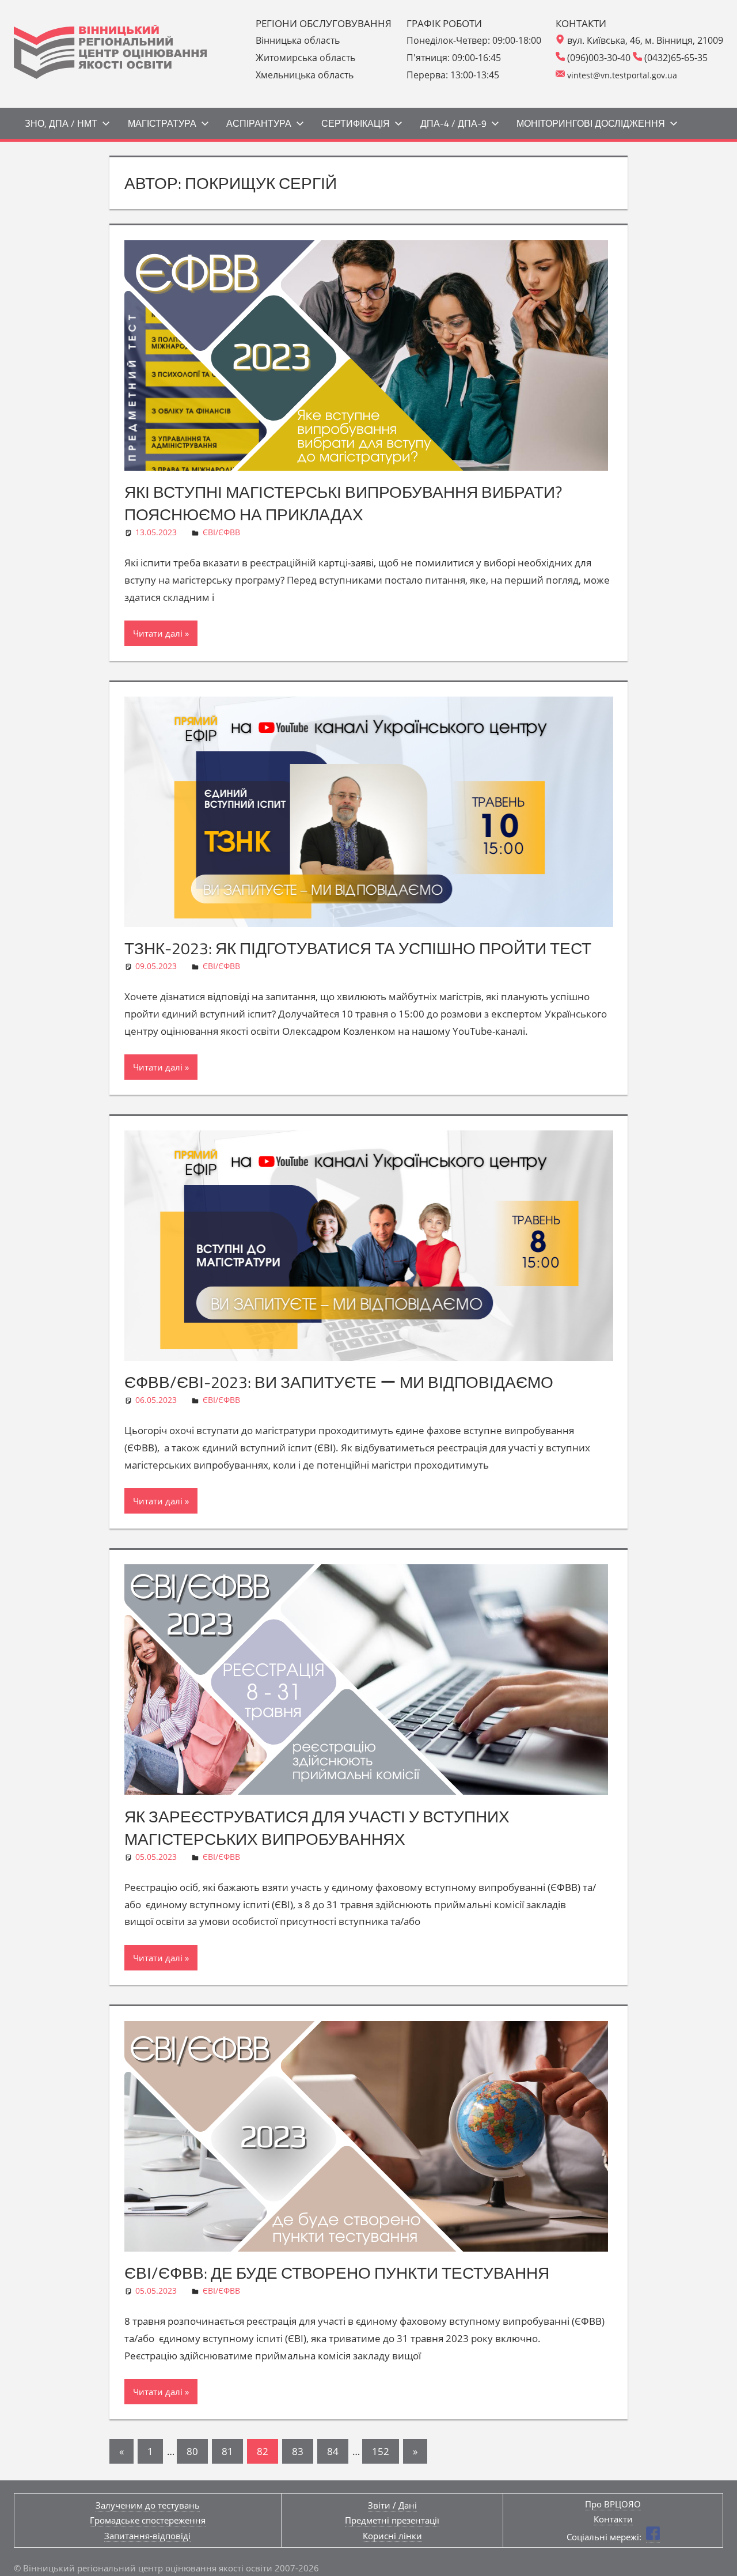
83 (298, 2451)
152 (381, 2451)
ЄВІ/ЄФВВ (221, 532)
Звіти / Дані (392, 2505)
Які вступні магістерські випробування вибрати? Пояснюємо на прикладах (343, 503)
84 (333, 2451)
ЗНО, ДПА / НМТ (61, 123)
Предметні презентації (392, 2520)
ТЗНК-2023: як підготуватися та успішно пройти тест (358, 948)
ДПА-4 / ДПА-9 (453, 123)
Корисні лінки (392, 2536)
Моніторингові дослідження (591, 123)
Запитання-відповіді (147, 2536)
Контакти (613, 2519)
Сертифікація (356, 123)
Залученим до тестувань (148, 2505)
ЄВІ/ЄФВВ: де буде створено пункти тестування (337, 2273)
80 (192, 2451)
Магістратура (162, 123)
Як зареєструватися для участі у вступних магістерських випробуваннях (317, 1828)
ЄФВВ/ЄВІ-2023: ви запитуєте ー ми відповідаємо (339, 1382)
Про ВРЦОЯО (613, 2504)
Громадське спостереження (148, 2520)
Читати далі (158, 633)
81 (227, 2451)
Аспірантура (259, 123)
